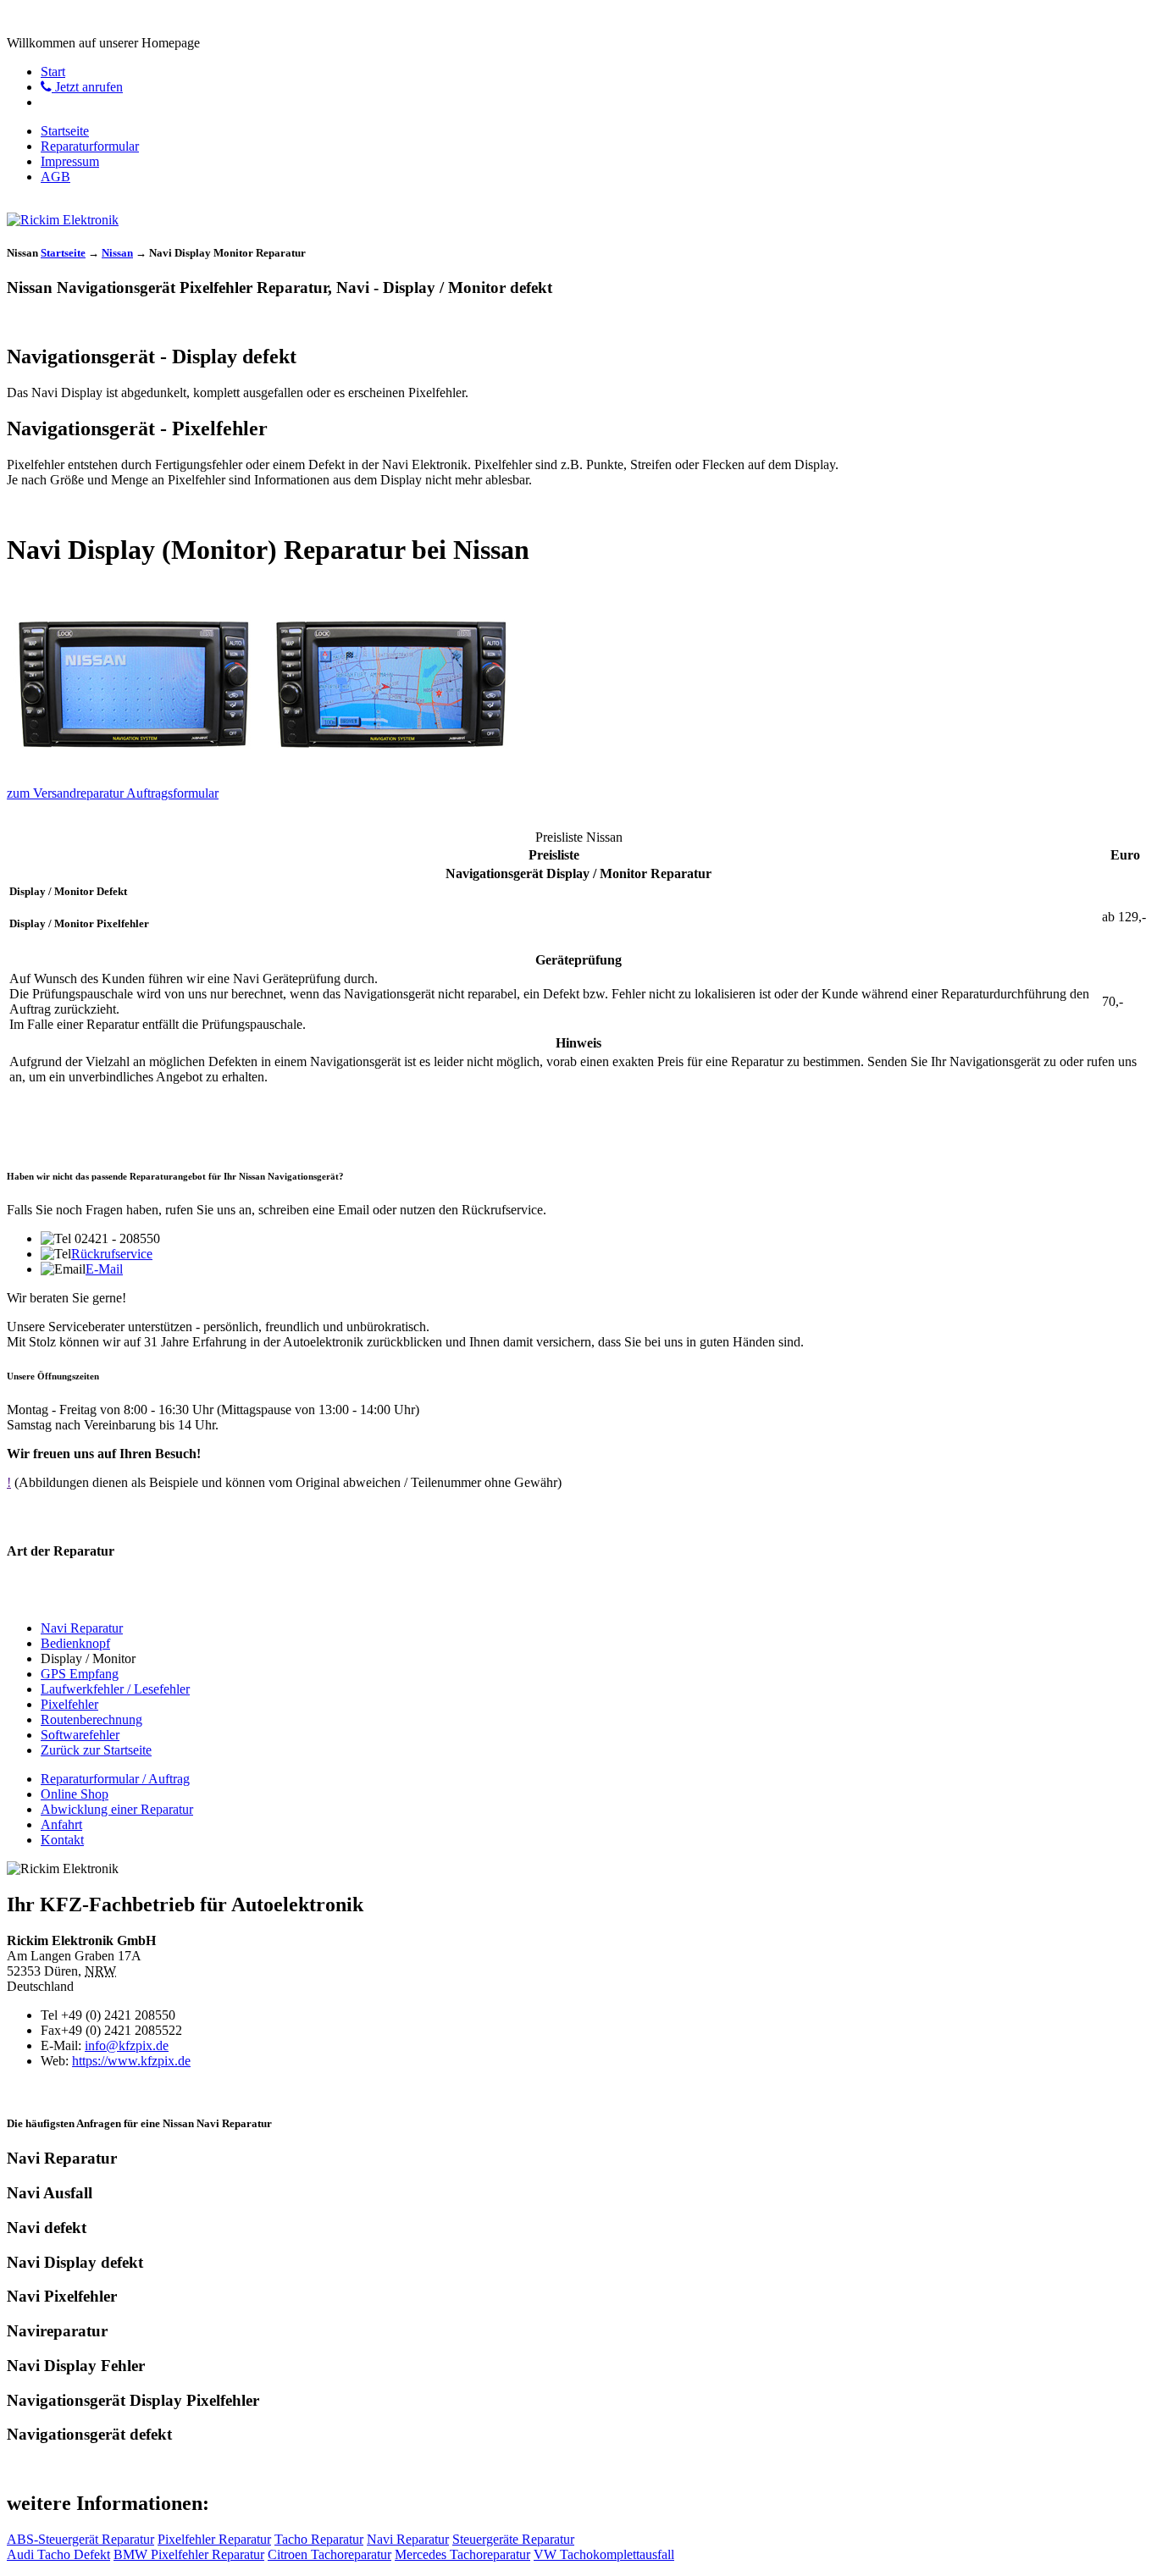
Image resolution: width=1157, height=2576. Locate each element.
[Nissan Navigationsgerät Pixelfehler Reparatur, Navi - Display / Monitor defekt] (134, 764)
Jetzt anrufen (87, 87)
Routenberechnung (91, 1719)
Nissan (117, 253)
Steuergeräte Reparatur (513, 2539)
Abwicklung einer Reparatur (117, 1809)
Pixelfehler (69, 1704)
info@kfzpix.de (127, 2045)
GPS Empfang (80, 1674)
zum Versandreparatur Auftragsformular (113, 793)
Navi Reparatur (82, 1628)
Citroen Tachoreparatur (329, 2554)
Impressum (70, 161)
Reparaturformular (90, 146)
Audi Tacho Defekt (58, 2554)
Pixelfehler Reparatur (214, 2539)
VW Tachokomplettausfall (604, 2554)
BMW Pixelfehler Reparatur (189, 2554)
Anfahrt (61, 1824)
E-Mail (104, 1269)
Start (53, 72)
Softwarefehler (80, 1735)
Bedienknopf (75, 1643)
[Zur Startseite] (63, 220)
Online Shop (75, 1794)
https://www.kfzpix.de (131, 2061)
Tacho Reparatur (319, 2539)
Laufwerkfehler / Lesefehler (115, 1689)
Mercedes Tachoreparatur (462, 2554)
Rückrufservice (112, 1254)
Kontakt (62, 1840)
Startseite (65, 131)
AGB (55, 177)
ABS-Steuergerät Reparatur (80, 2539)
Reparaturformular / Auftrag (115, 1779)
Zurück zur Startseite (96, 1750)
